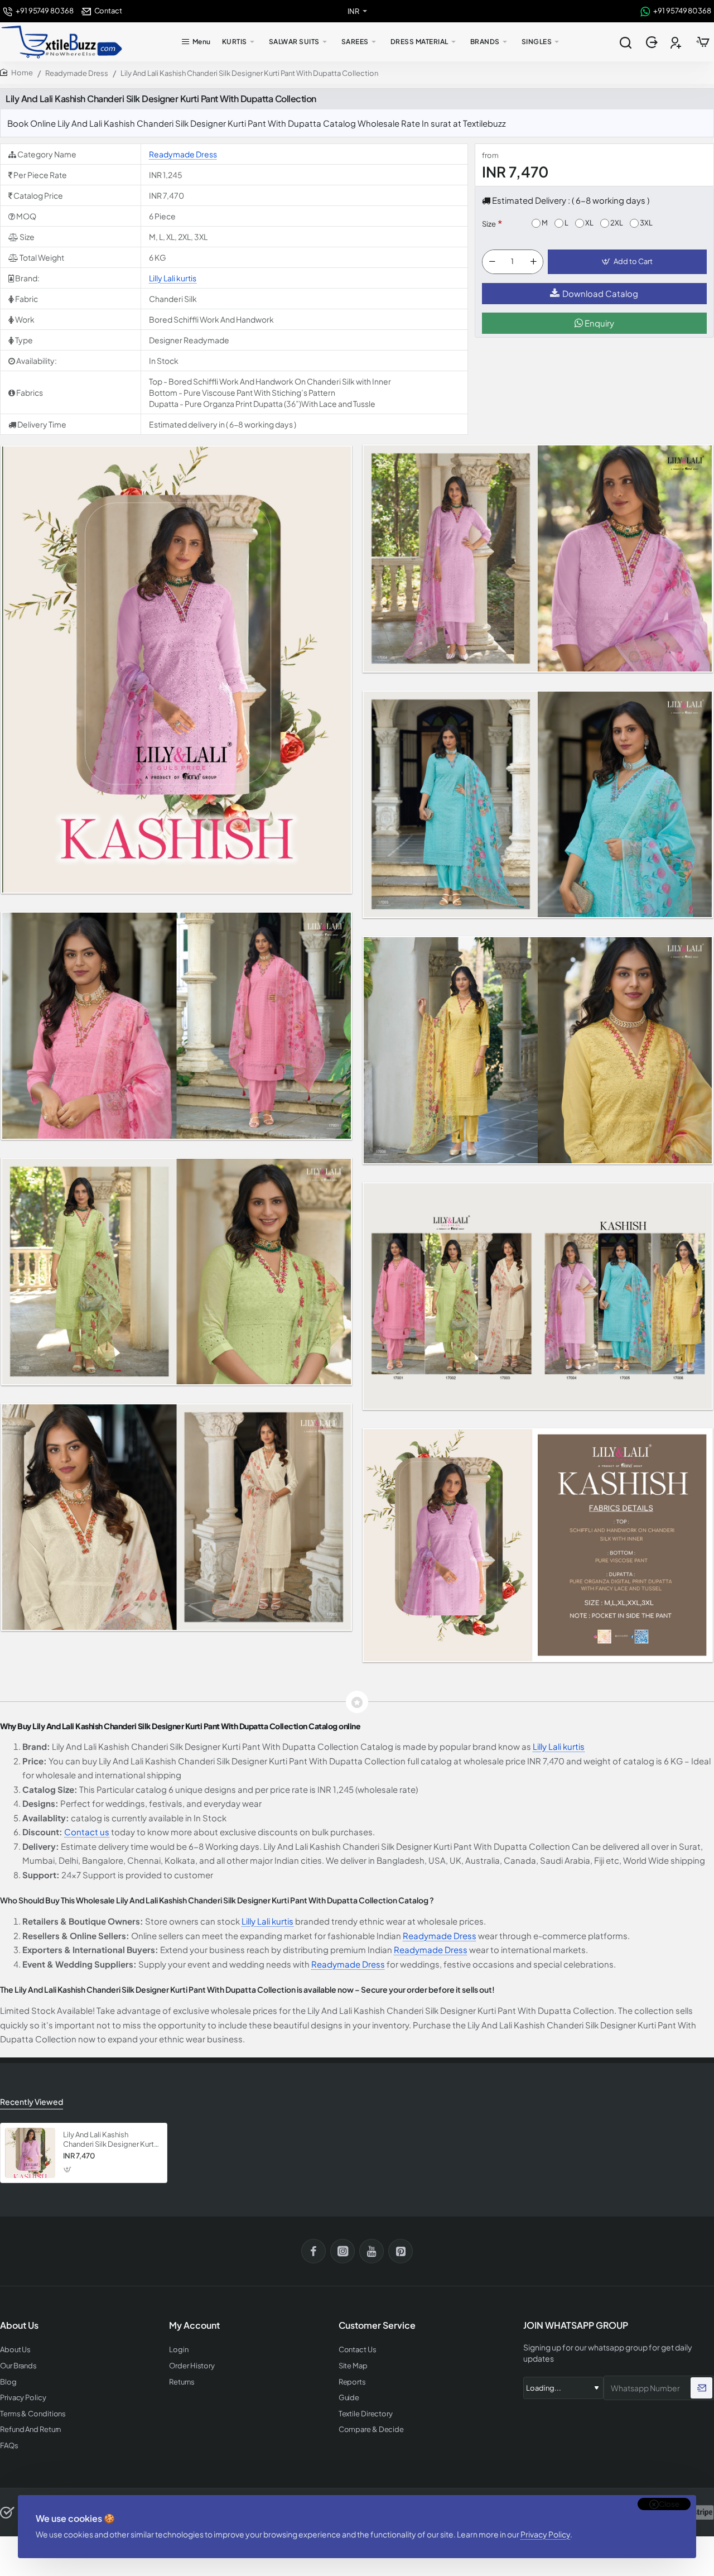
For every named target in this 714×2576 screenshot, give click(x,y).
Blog (8, 2382)
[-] (492, 262)
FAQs (9, 2446)
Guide (349, 2398)
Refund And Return (30, 2429)
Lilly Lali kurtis (173, 278)
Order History (192, 2366)
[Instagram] (342, 2251)
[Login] (653, 42)
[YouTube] (372, 2251)
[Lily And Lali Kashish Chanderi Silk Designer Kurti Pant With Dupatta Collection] (30, 2153)
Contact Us (358, 2350)
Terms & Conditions (33, 2414)
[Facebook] (313, 2251)
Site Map (353, 2366)
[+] (533, 262)
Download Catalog (600, 293)
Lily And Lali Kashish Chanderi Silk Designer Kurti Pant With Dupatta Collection (109, 2140)
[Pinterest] (401, 2251)
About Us (15, 2350)
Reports (352, 2382)
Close (669, 2504)
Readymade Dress (77, 73)
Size (489, 224)
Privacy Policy (545, 2534)
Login (179, 2350)
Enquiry (599, 323)
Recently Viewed (32, 2102)
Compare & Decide (371, 2429)
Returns (182, 2382)
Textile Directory (366, 2414)
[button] (627, 262)
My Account (194, 2325)
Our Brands (18, 2366)
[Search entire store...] (625, 42)
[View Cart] (703, 42)
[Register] (677, 42)
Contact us (87, 1832)
